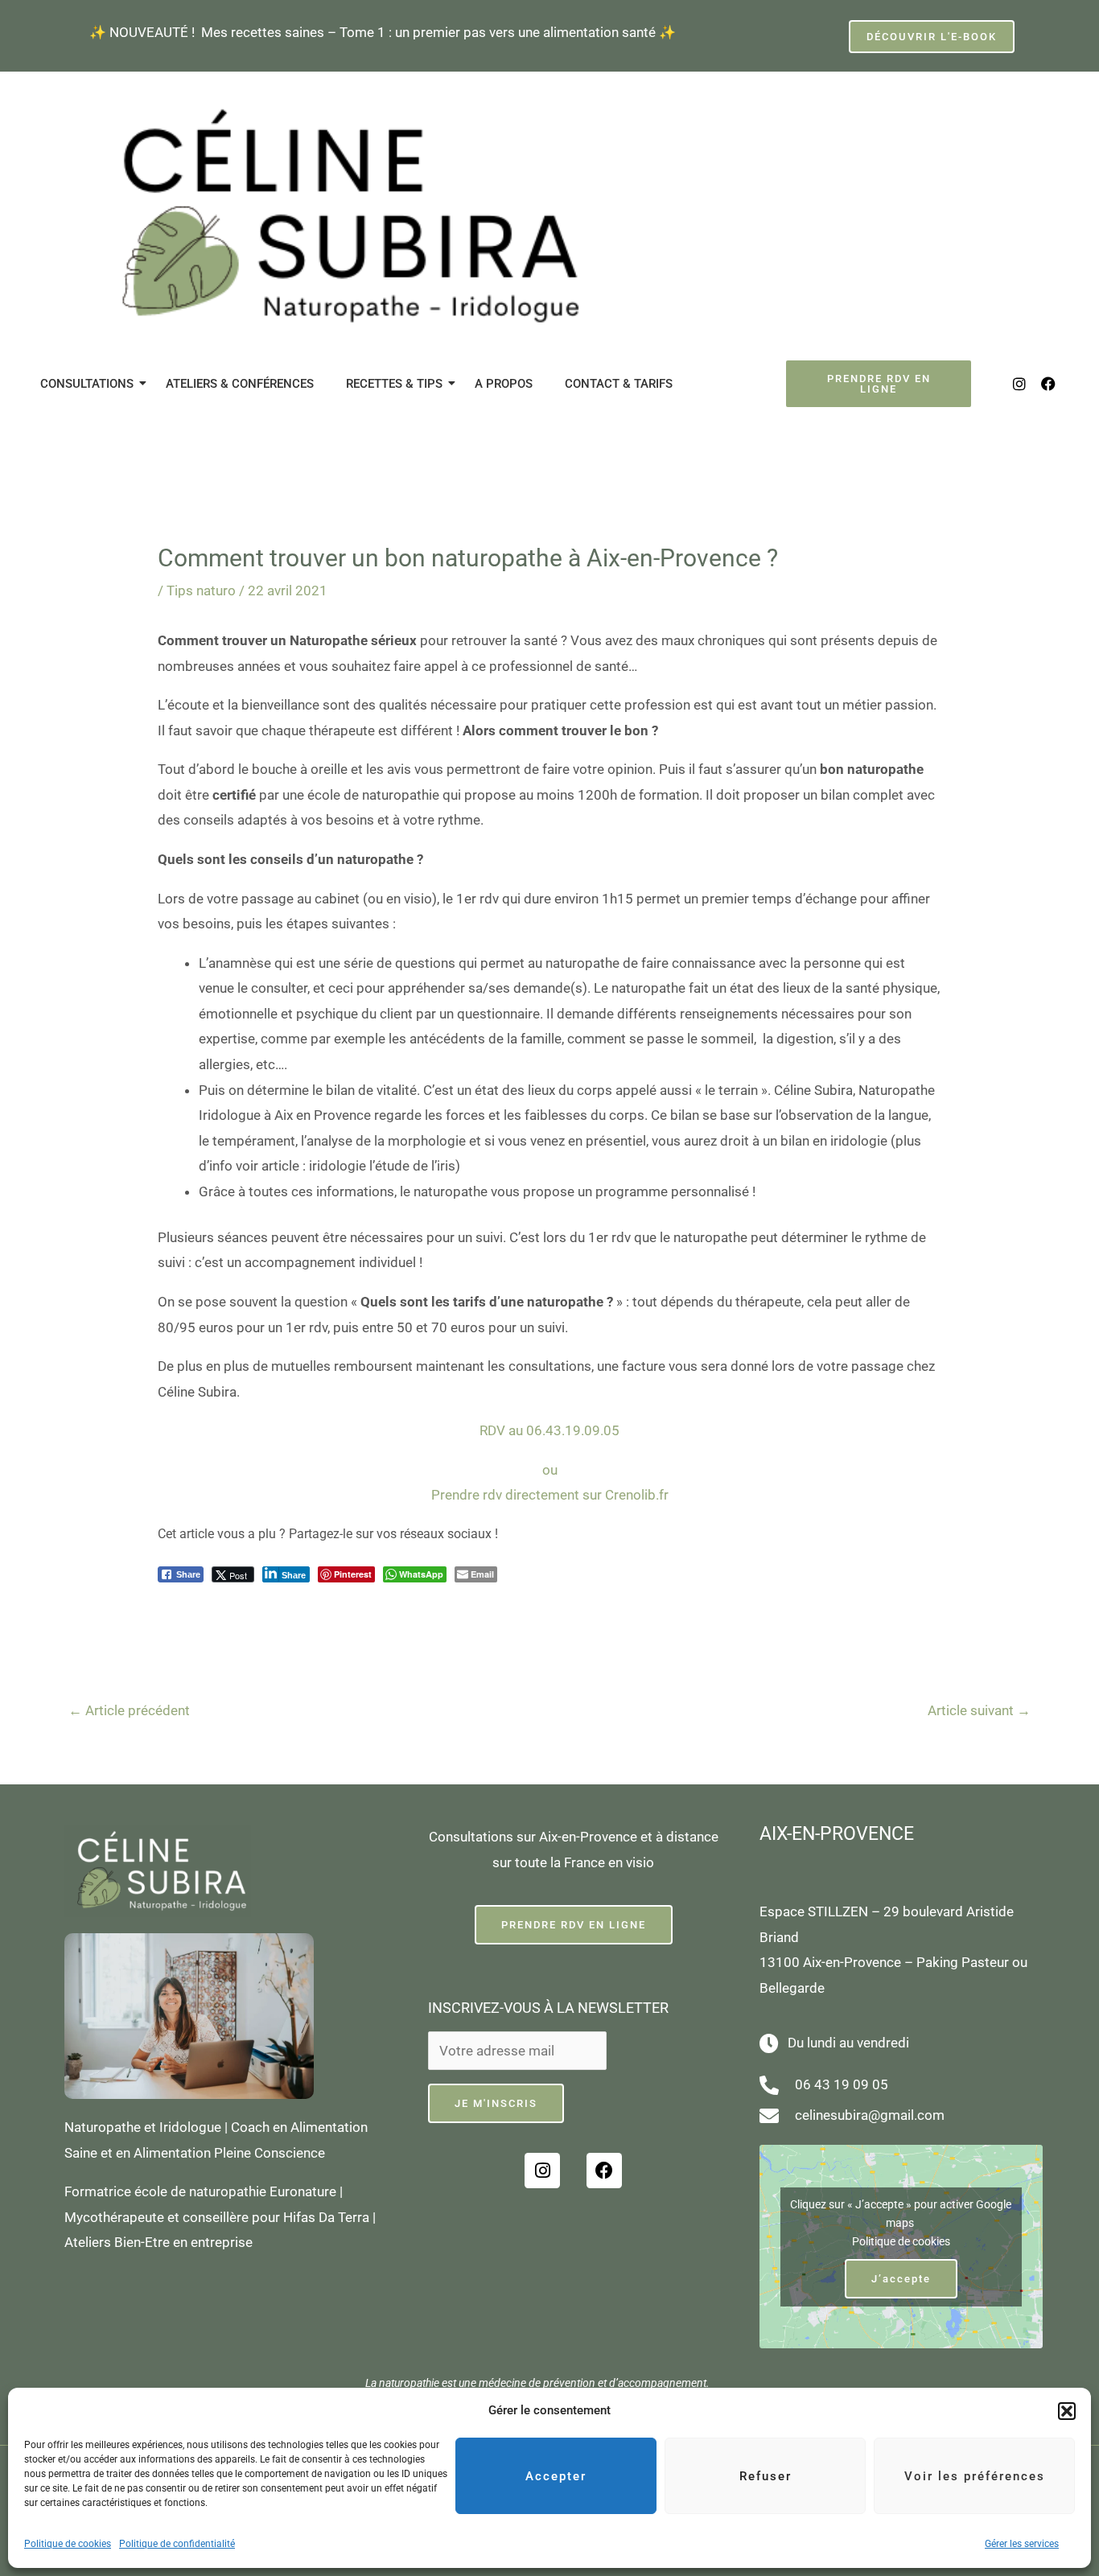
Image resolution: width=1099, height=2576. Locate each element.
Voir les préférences (975, 2476)
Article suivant (979, 1710)
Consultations (87, 384)
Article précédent (129, 1710)
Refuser (766, 2476)
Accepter (556, 2476)
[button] (1067, 2411)
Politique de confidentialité (177, 2544)
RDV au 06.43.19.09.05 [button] (549, 1430)
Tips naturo (201, 591)
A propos (504, 384)
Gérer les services (1022, 2544)
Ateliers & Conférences (240, 384)
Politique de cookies (68, 2544)
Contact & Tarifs (619, 384)
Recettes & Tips (394, 384)
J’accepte (901, 2279)
